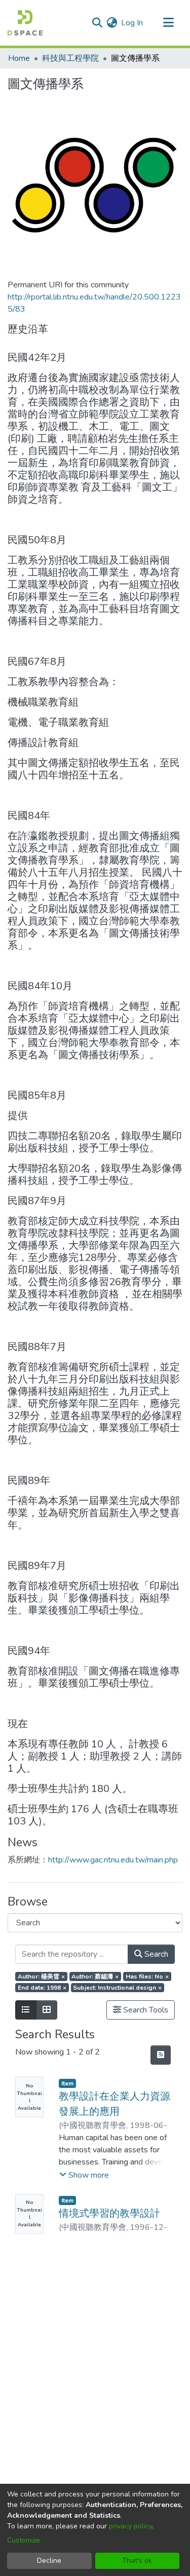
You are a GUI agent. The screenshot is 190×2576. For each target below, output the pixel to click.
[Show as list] (26, 2010)
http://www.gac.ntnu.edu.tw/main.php (113, 1860)
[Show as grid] (47, 2010)
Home (19, 58)
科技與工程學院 (70, 58)
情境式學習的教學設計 (109, 2213)
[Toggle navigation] (168, 23)
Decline (49, 2561)
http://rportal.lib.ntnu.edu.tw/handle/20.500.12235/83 (94, 303)
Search (155, 1954)
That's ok (137, 2561)
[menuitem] (112, 23)
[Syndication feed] (161, 2055)
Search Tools (145, 2010)
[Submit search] (97, 23)
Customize (24, 2540)
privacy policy (130, 2526)
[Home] (25, 23)
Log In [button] (132, 23)
